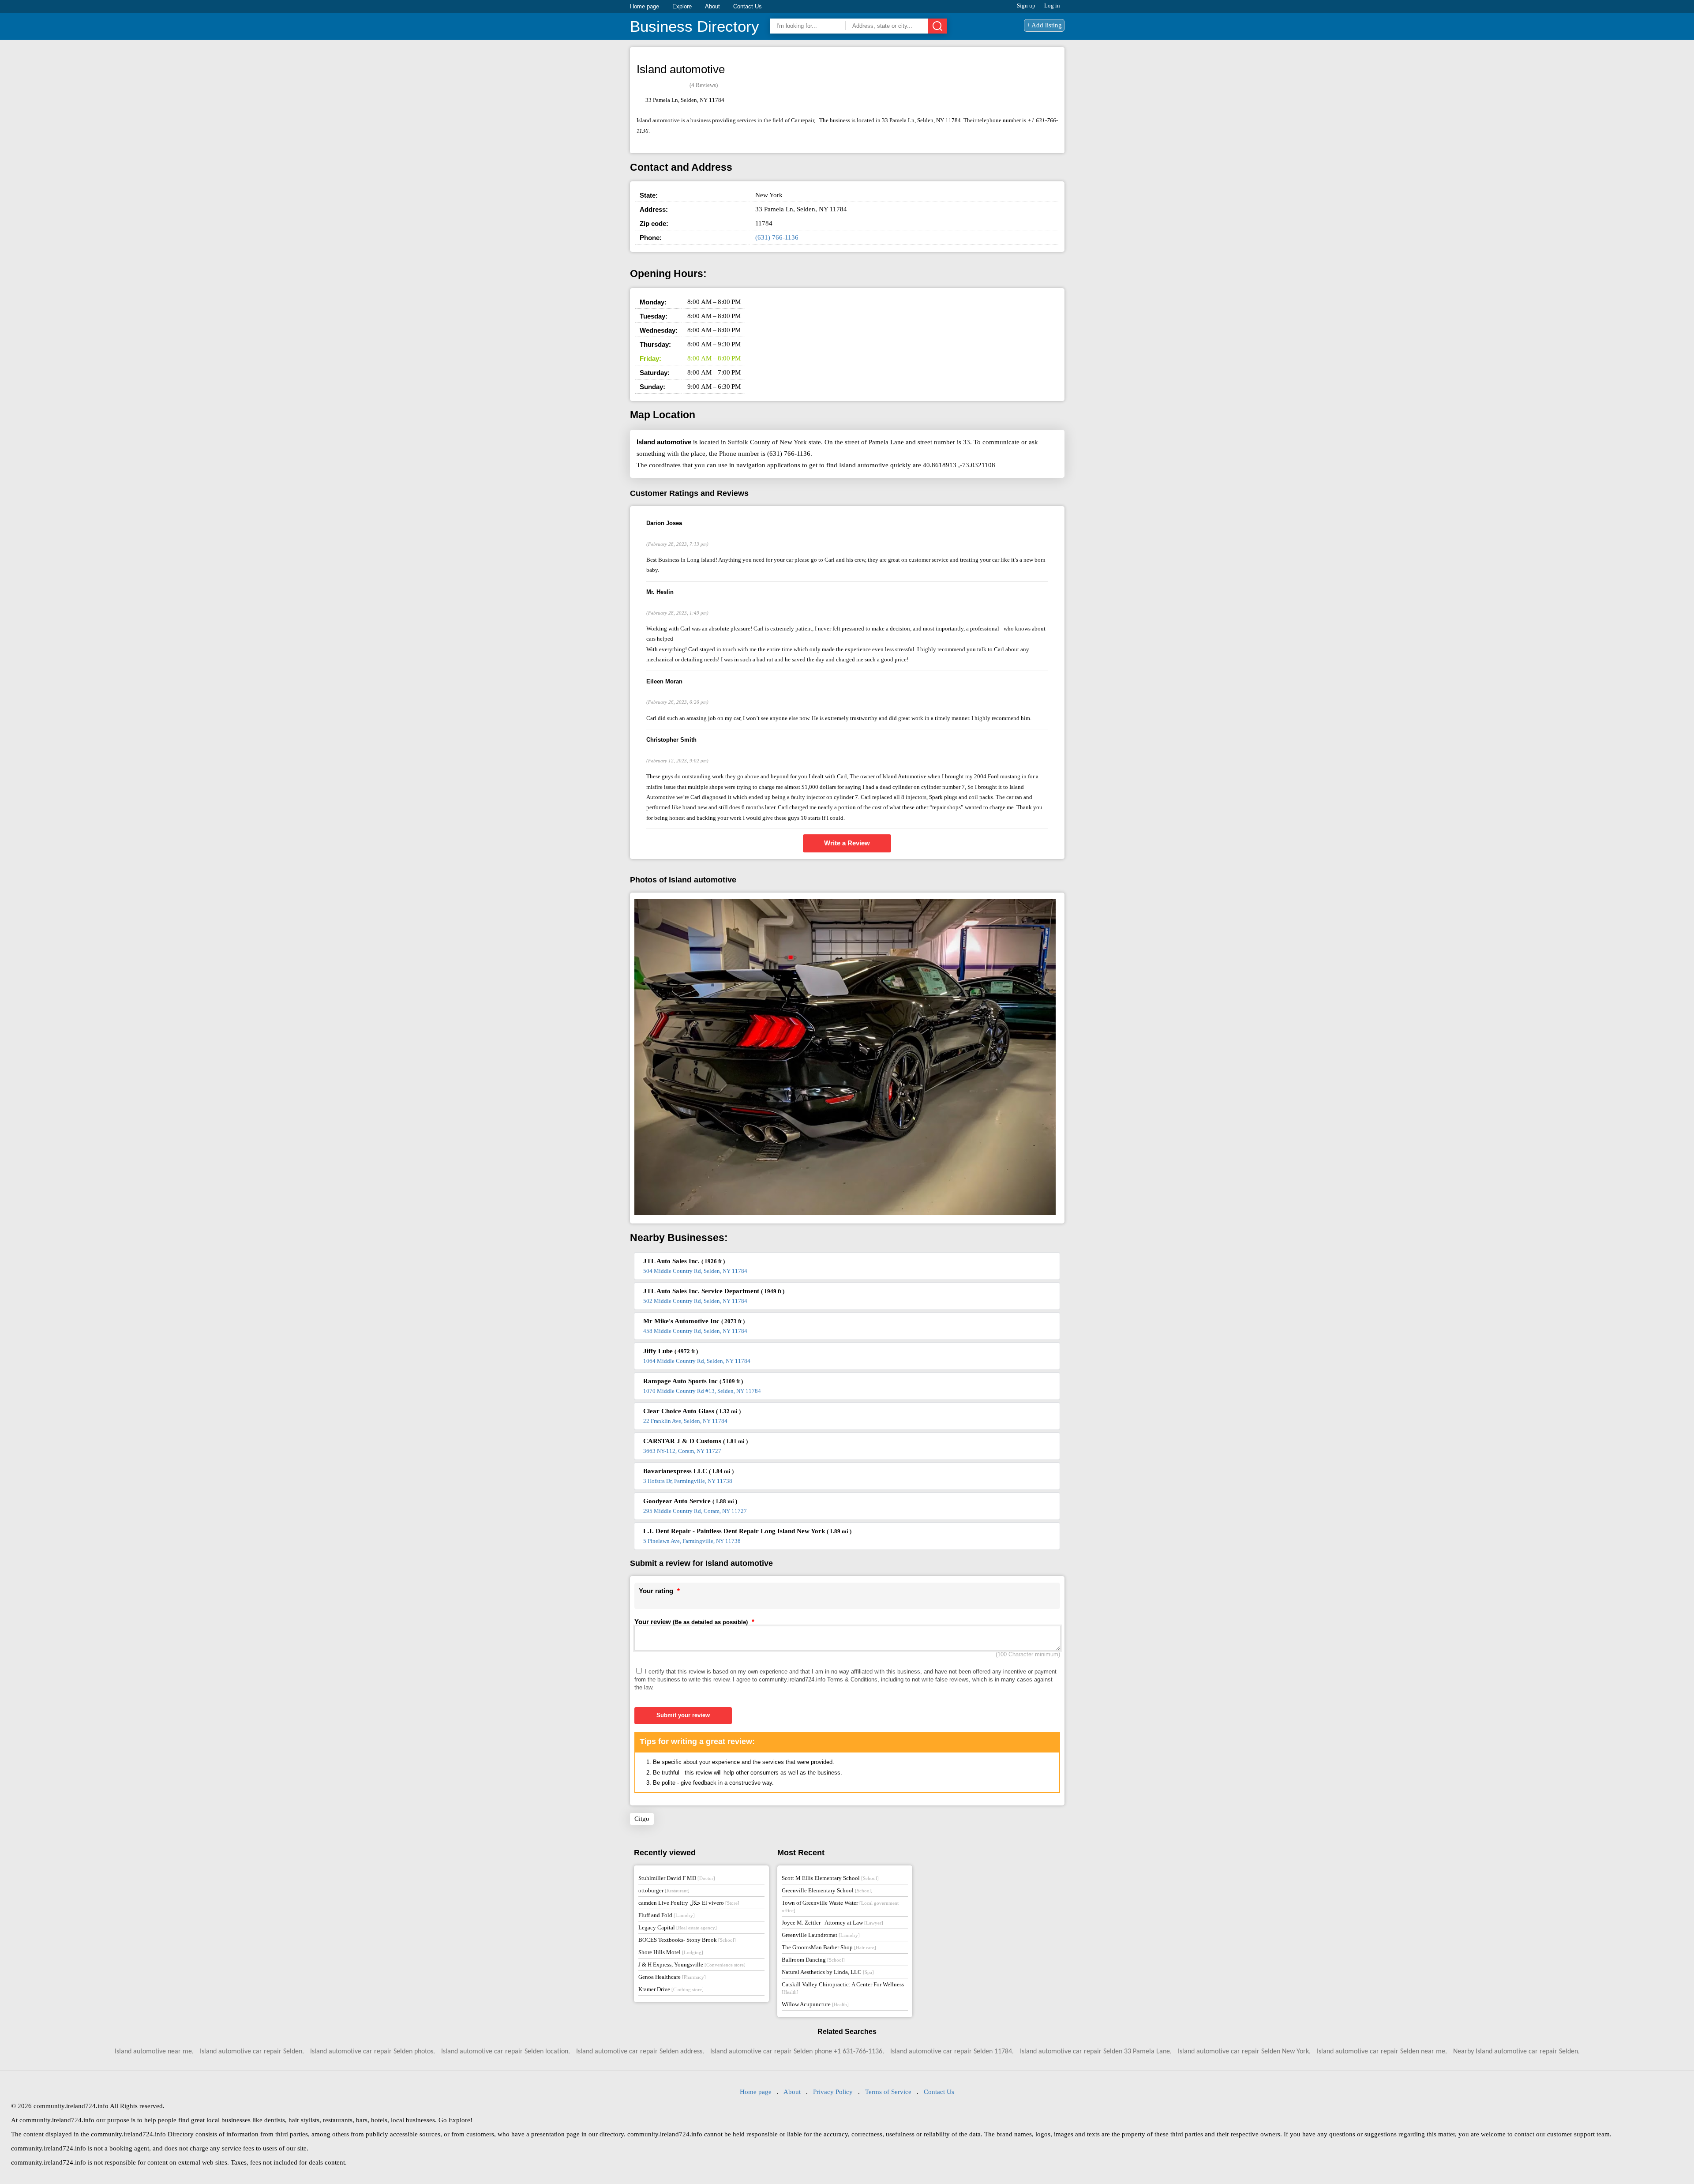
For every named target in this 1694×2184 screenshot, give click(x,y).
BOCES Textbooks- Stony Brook (687, 1940)
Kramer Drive (671, 1989)
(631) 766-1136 (777, 237)
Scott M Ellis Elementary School (830, 1878)
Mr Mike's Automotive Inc (694, 1321)
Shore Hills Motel (671, 1952)
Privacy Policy (833, 2092)
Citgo (642, 1819)
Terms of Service (888, 2092)
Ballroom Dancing (813, 1960)
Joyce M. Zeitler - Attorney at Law (832, 1923)
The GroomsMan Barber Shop (829, 1947)
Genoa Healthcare (672, 1977)
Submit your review (683, 1715)
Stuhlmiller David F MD (677, 1878)
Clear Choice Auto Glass (692, 1411)
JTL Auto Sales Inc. (684, 1261)
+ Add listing (1044, 25)
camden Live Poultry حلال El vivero (689, 1903)
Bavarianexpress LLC (688, 1471)
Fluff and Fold (667, 1915)
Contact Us (748, 6)
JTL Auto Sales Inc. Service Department (714, 1291)
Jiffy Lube (671, 1351)
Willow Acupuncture (815, 2004)
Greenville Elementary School (827, 1890)
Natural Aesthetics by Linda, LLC (828, 1972)
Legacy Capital (678, 1927)
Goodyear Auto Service (690, 1501)
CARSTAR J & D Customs (695, 1441)
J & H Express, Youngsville (692, 1964)
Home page (645, 6)
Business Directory (695, 26)
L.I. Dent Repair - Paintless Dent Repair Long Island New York (747, 1531)
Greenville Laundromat (821, 1935)
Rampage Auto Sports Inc (693, 1381)
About (712, 6)
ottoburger (664, 1890)
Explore (682, 6)
